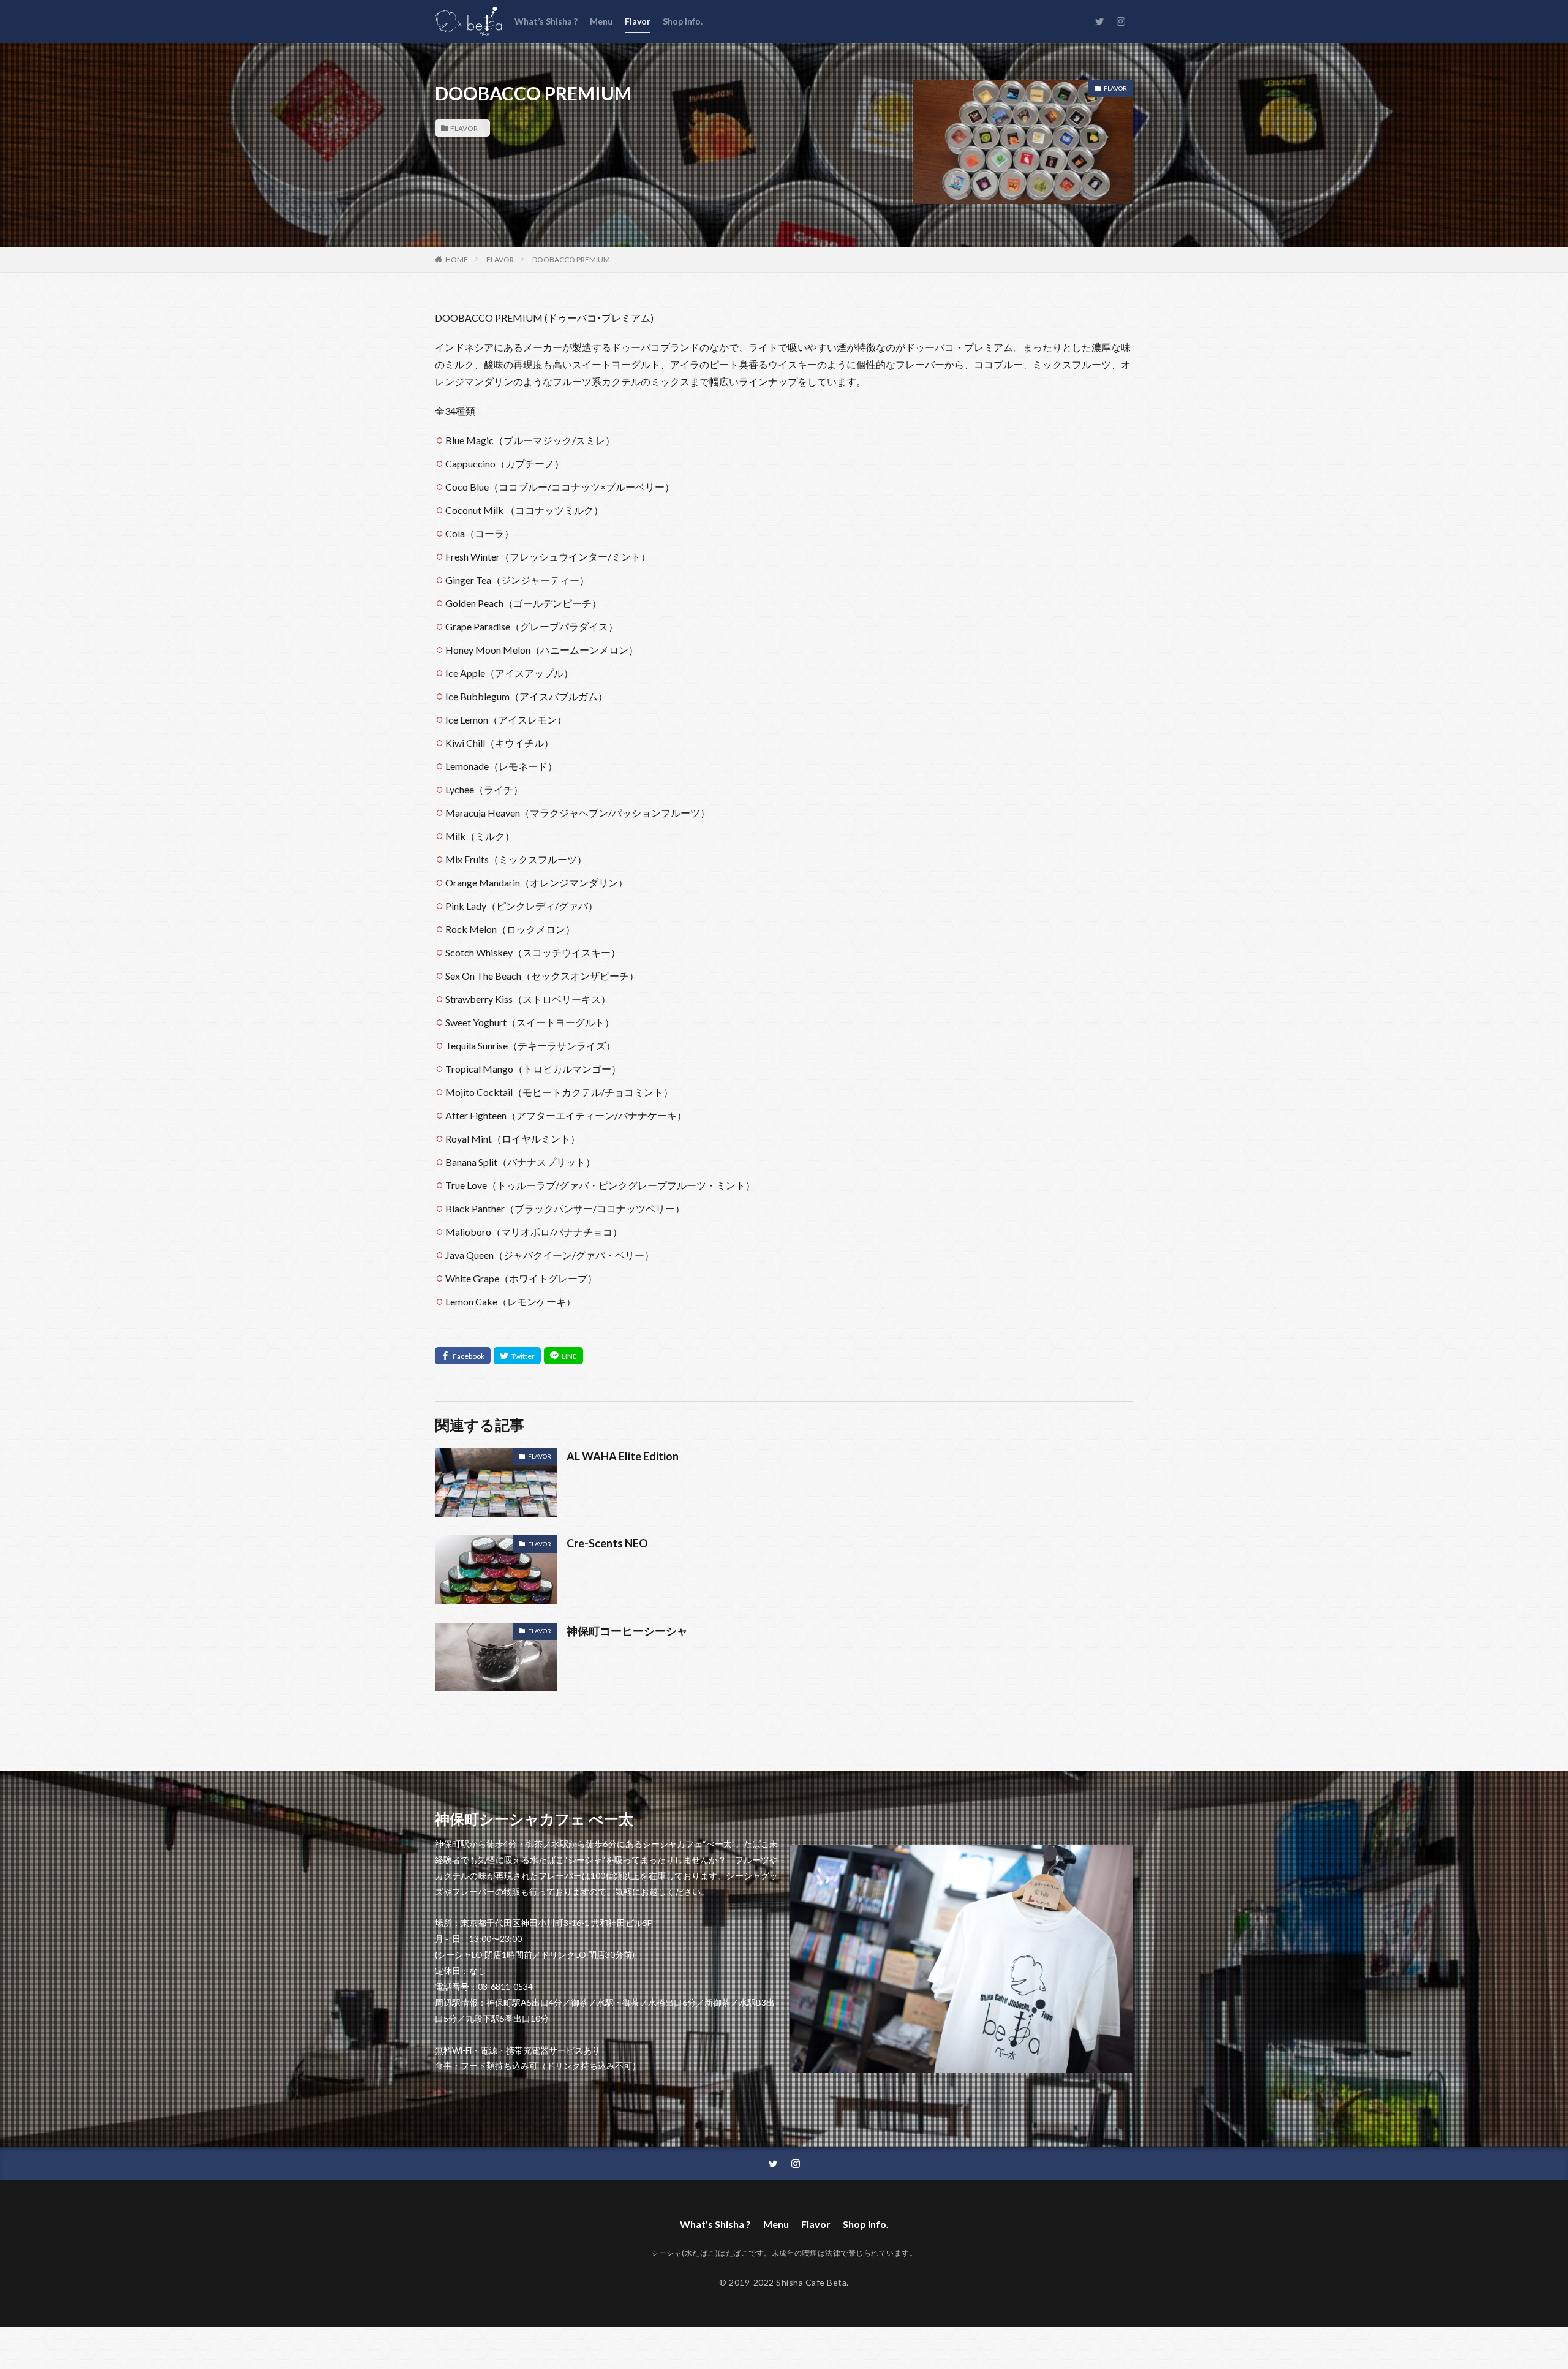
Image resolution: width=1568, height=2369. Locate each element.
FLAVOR (464, 128)
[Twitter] (517, 1356)
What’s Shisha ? (546, 21)
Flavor (638, 21)
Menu (601, 21)
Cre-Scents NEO (607, 1543)
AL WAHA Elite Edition (623, 1456)
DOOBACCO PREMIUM (571, 259)
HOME (457, 259)
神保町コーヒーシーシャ (627, 1631)
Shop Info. (683, 21)
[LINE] (563, 1356)
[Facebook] (463, 1356)
